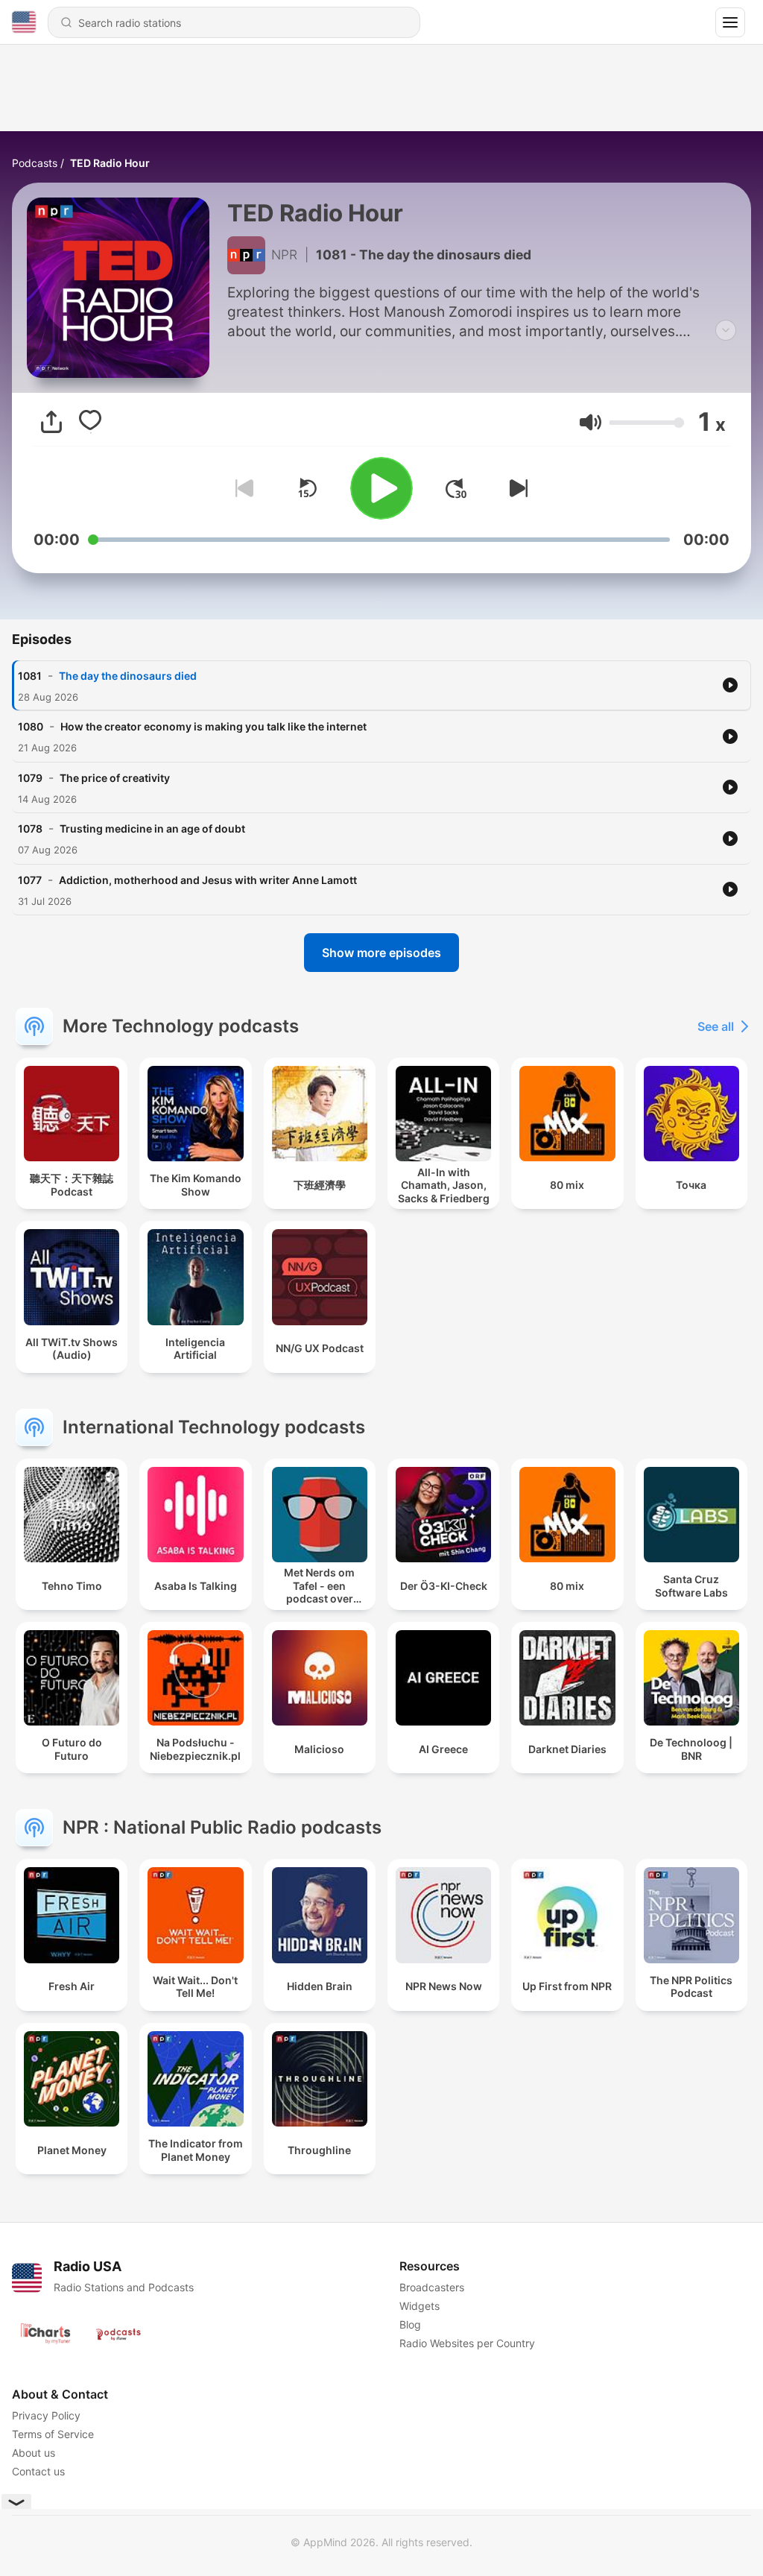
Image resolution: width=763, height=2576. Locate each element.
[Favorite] (90, 422)
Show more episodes (381, 953)
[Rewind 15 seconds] (307, 488)
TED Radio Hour (110, 163)
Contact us (38, 2471)
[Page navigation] (730, 22)
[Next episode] (516, 488)
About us (34, 2453)
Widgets (420, 2306)
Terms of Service (53, 2434)
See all (716, 1026)
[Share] (51, 422)
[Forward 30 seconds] (456, 488)
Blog (410, 2324)
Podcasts (35, 163)
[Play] (381, 488)
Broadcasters (432, 2287)
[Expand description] (726, 330)
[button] (591, 422)
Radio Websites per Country (467, 2343)
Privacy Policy (46, 2415)
